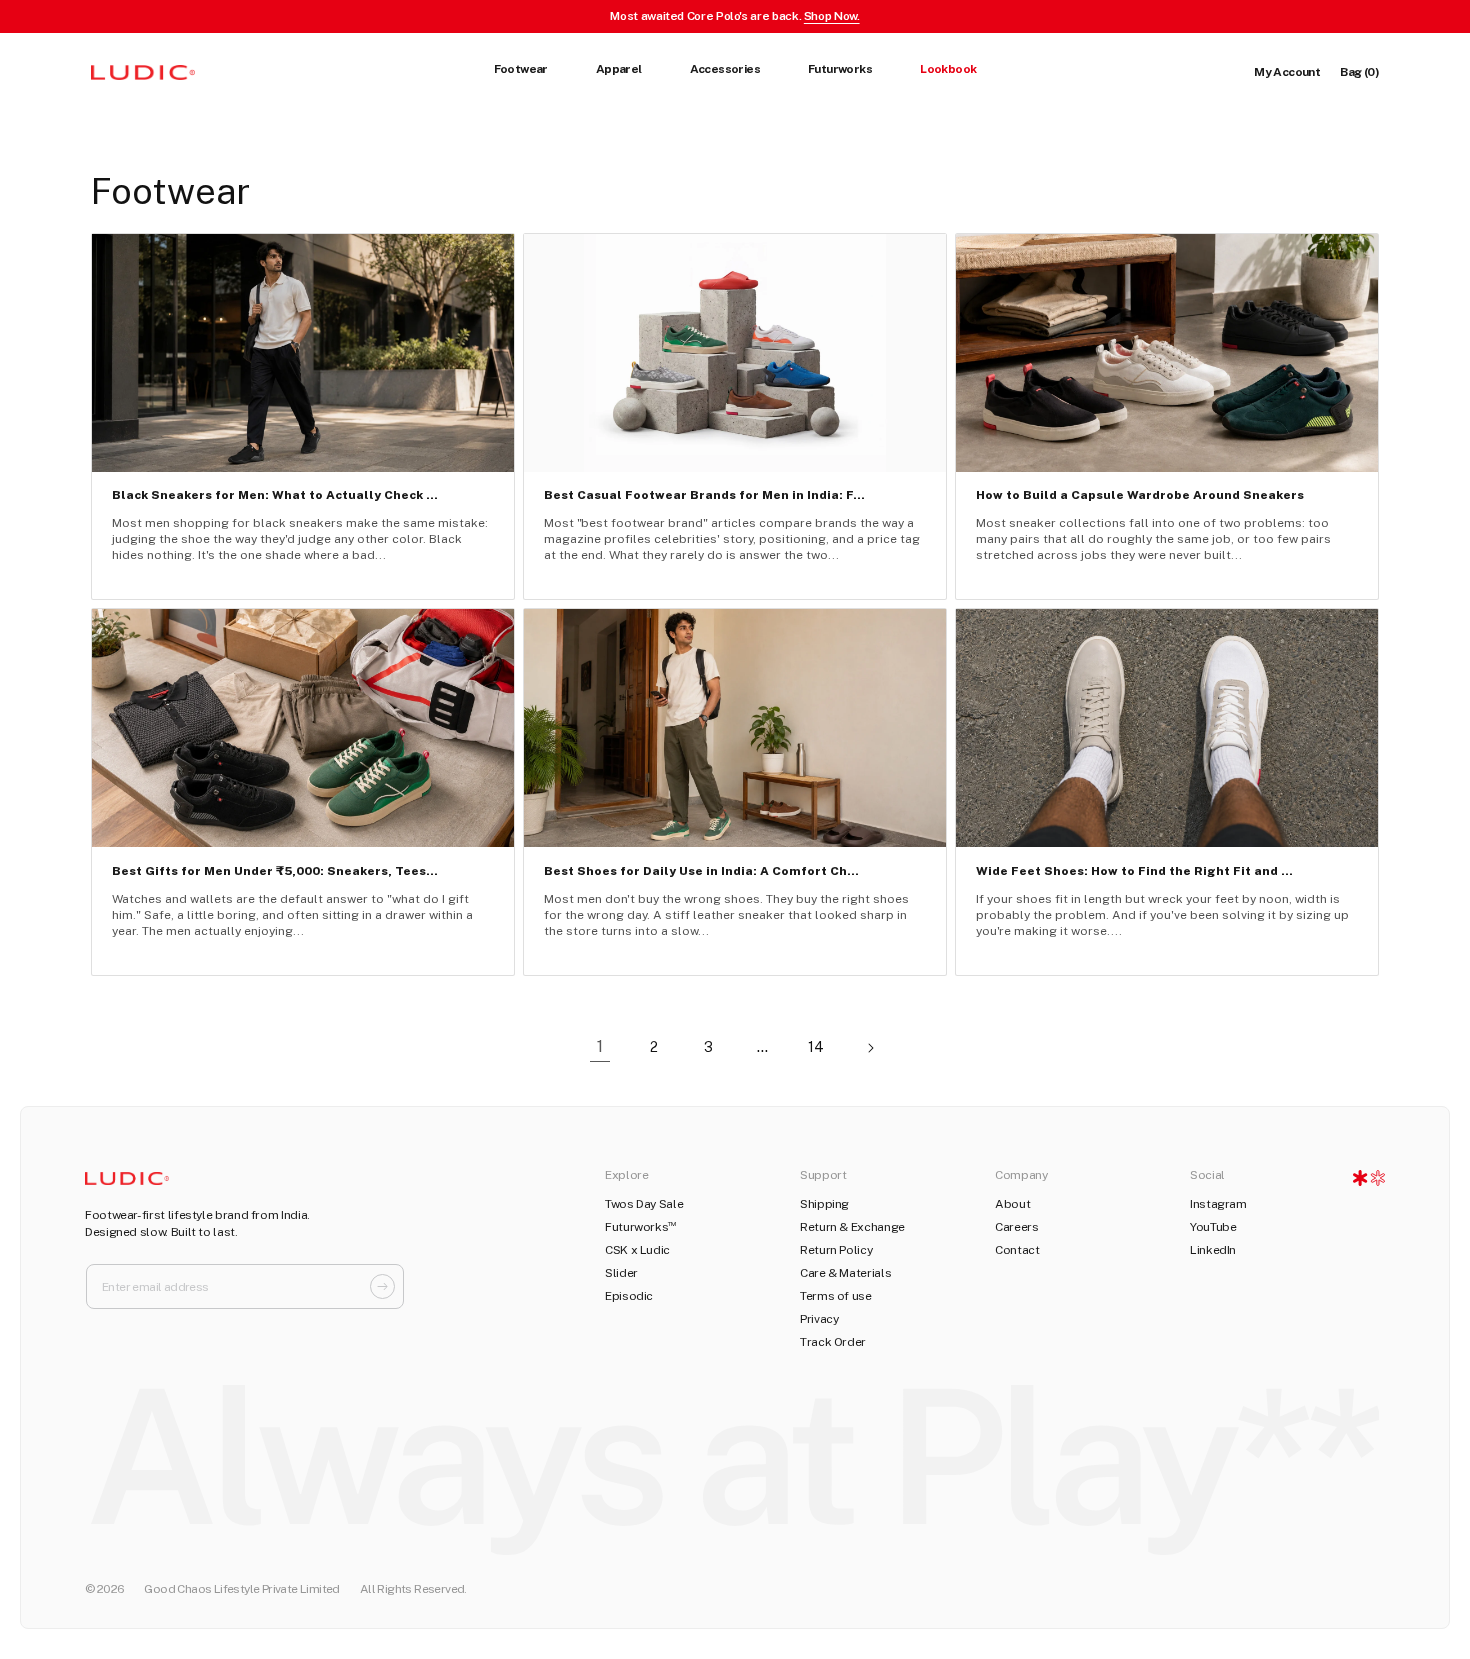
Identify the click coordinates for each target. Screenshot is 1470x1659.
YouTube (1213, 1227)
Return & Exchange (852, 1227)
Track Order (833, 1342)
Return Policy (836, 1250)
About (1012, 1204)
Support (823, 1175)
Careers (1016, 1227)
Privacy (819, 1319)
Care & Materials (845, 1273)
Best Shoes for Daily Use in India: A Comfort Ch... (701, 871)
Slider (621, 1273)
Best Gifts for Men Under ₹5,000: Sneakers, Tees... (275, 871)
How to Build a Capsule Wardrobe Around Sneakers (1140, 495)
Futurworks (640, 1227)
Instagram (1218, 1204)
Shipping (824, 1204)
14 (816, 1047)
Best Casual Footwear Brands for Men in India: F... (704, 495)
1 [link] (600, 1046)
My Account (1287, 72)
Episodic (629, 1296)
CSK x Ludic (637, 1250)
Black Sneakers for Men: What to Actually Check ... (275, 495)
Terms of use (836, 1296)
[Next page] (870, 1048)
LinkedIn (1213, 1250)
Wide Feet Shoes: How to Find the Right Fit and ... (1134, 871)
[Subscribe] (382, 1286)
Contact (1017, 1250)
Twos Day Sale (644, 1204)
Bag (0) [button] (1359, 72)
